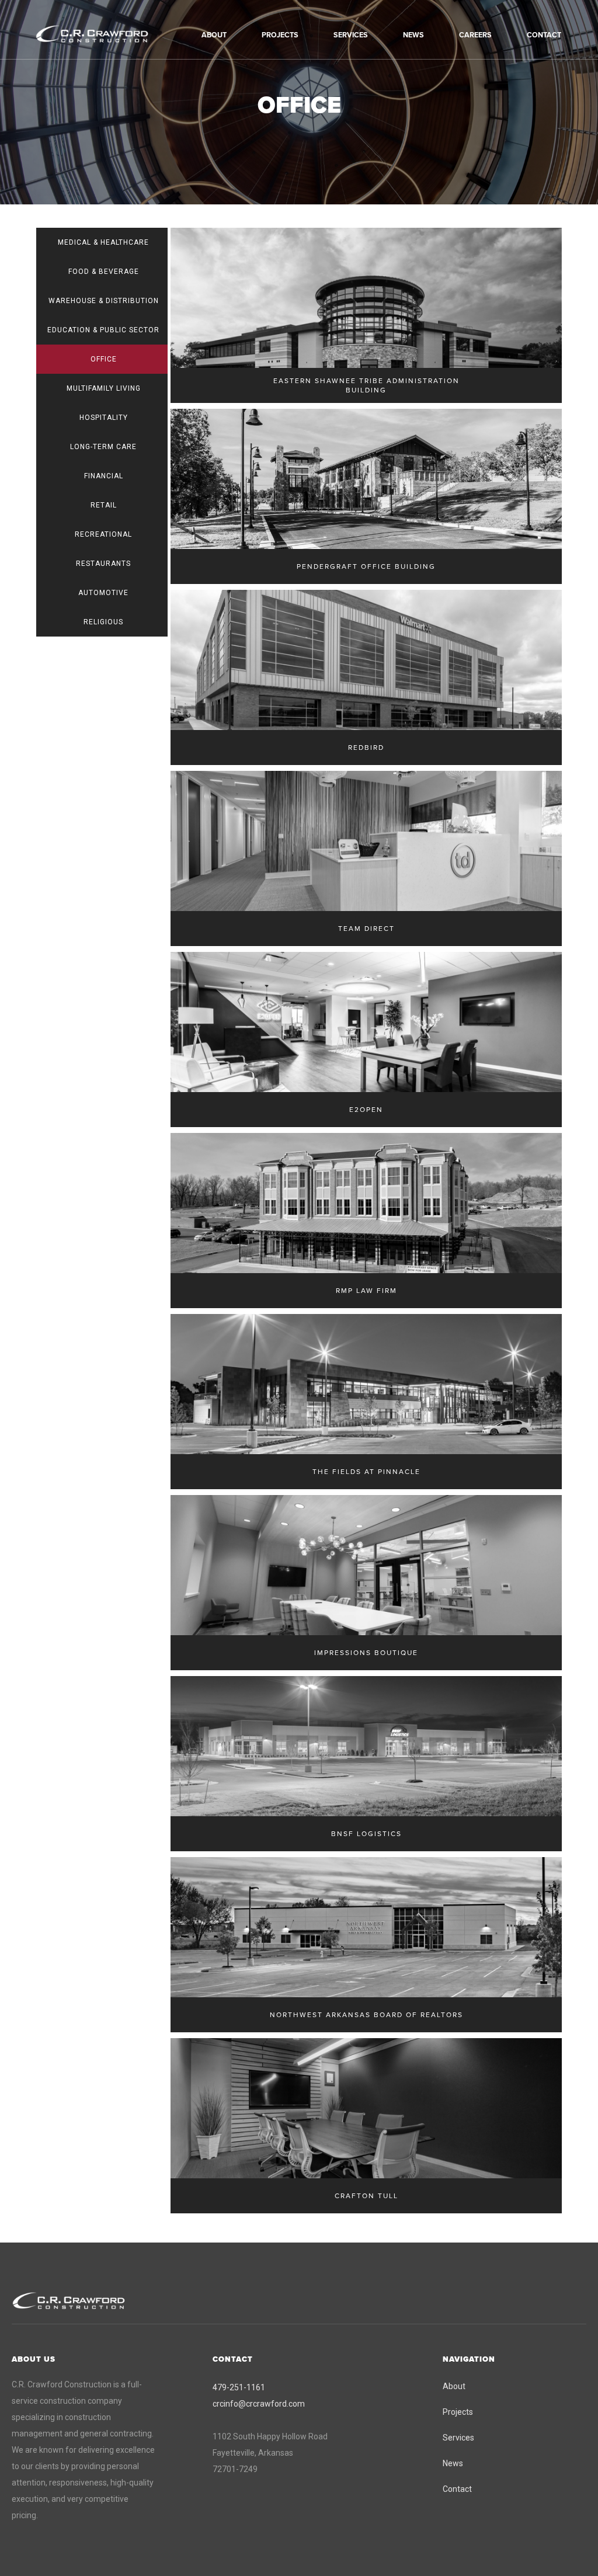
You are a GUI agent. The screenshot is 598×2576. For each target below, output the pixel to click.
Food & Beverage (104, 272)
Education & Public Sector (103, 330)
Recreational (103, 534)
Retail (104, 505)
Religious (103, 622)
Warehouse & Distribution (104, 301)
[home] (108, 34)
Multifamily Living (104, 388)
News (453, 2463)
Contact (457, 2489)
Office (104, 359)
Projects (458, 2412)
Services (458, 2438)
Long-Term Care (103, 447)
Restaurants (103, 564)
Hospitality (104, 418)
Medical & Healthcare (103, 242)
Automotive (103, 593)
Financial (104, 476)
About (454, 2386)
